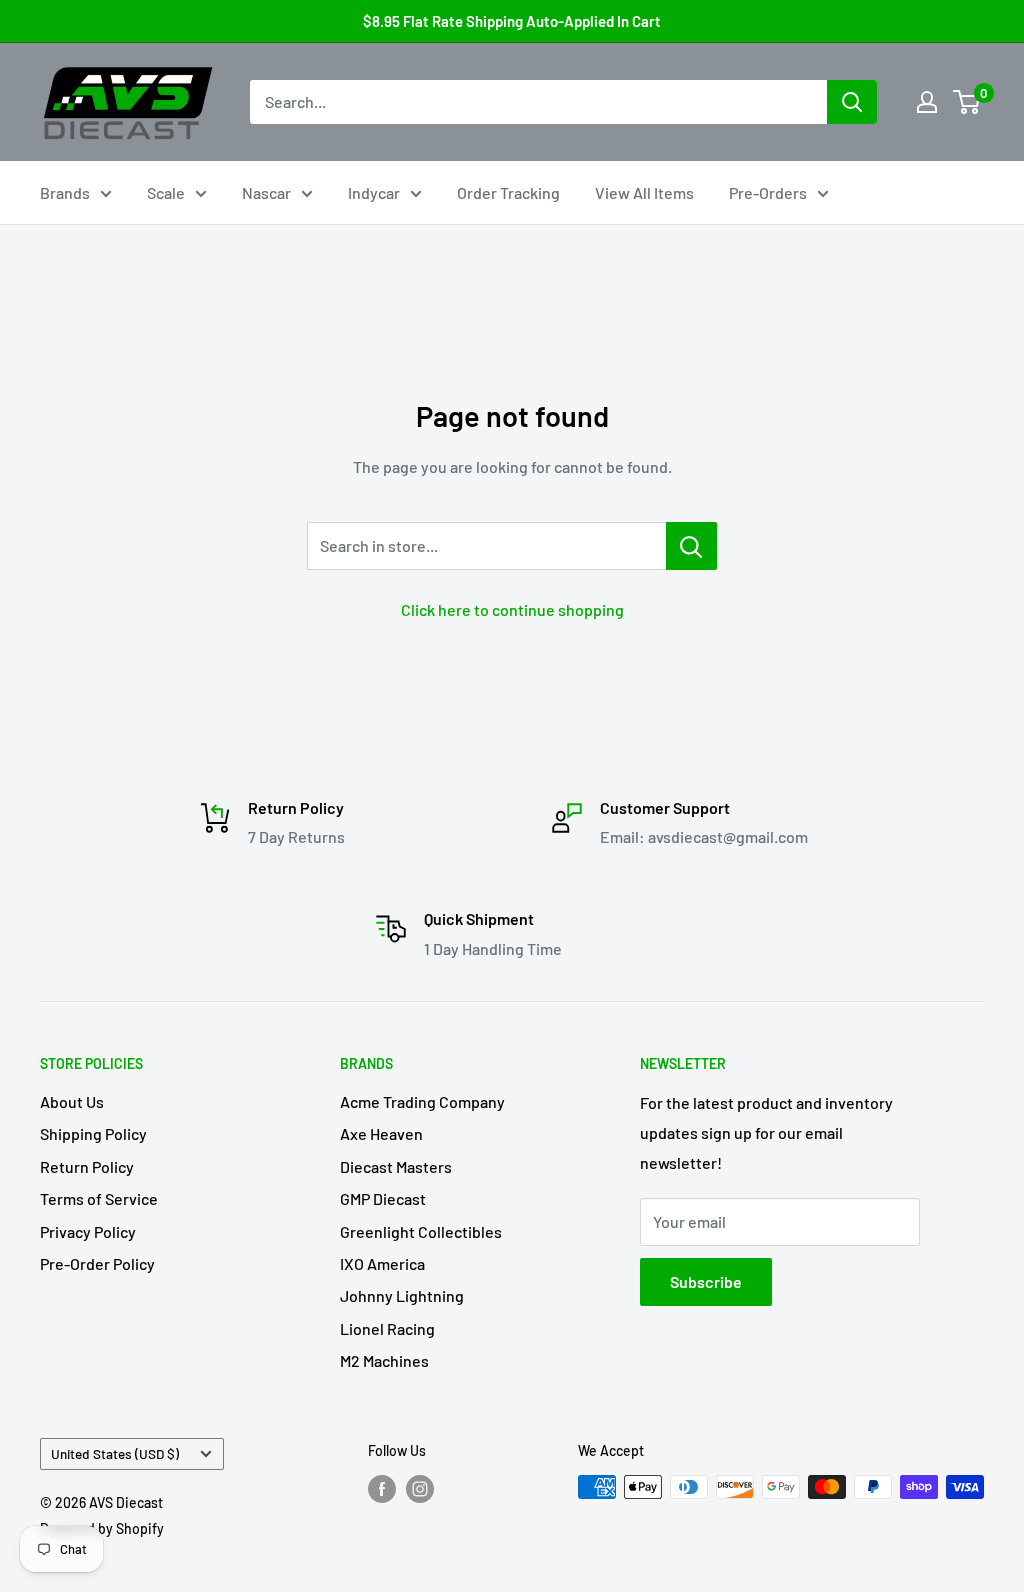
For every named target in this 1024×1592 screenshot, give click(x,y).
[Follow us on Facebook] (382, 1489)
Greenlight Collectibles (421, 1231)
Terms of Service (99, 1198)
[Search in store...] (691, 546)
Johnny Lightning (402, 1295)
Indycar (374, 192)
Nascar (266, 192)
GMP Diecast (383, 1198)
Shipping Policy (93, 1133)
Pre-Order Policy (97, 1263)
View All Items (644, 192)
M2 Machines (384, 1360)
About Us (72, 1101)
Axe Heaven (381, 1133)
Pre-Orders (768, 192)
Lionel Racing (387, 1328)
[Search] (852, 102)
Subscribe (706, 1281)
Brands (65, 192)
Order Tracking (508, 192)
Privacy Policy (88, 1231)
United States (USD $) (115, 1453)
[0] (967, 102)
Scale (166, 192)
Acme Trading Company (422, 1101)
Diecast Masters (396, 1166)
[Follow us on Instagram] (420, 1489)
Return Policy (87, 1166)
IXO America (382, 1263)
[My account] (927, 102)
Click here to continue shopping (512, 609)
